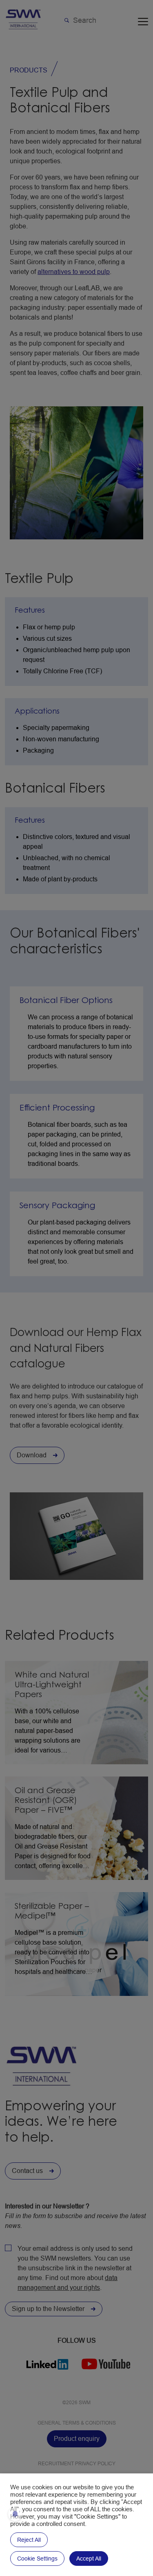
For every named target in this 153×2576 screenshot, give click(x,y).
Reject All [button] (29, 2540)
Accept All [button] (89, 2558)
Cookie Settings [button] (37, 2558)
